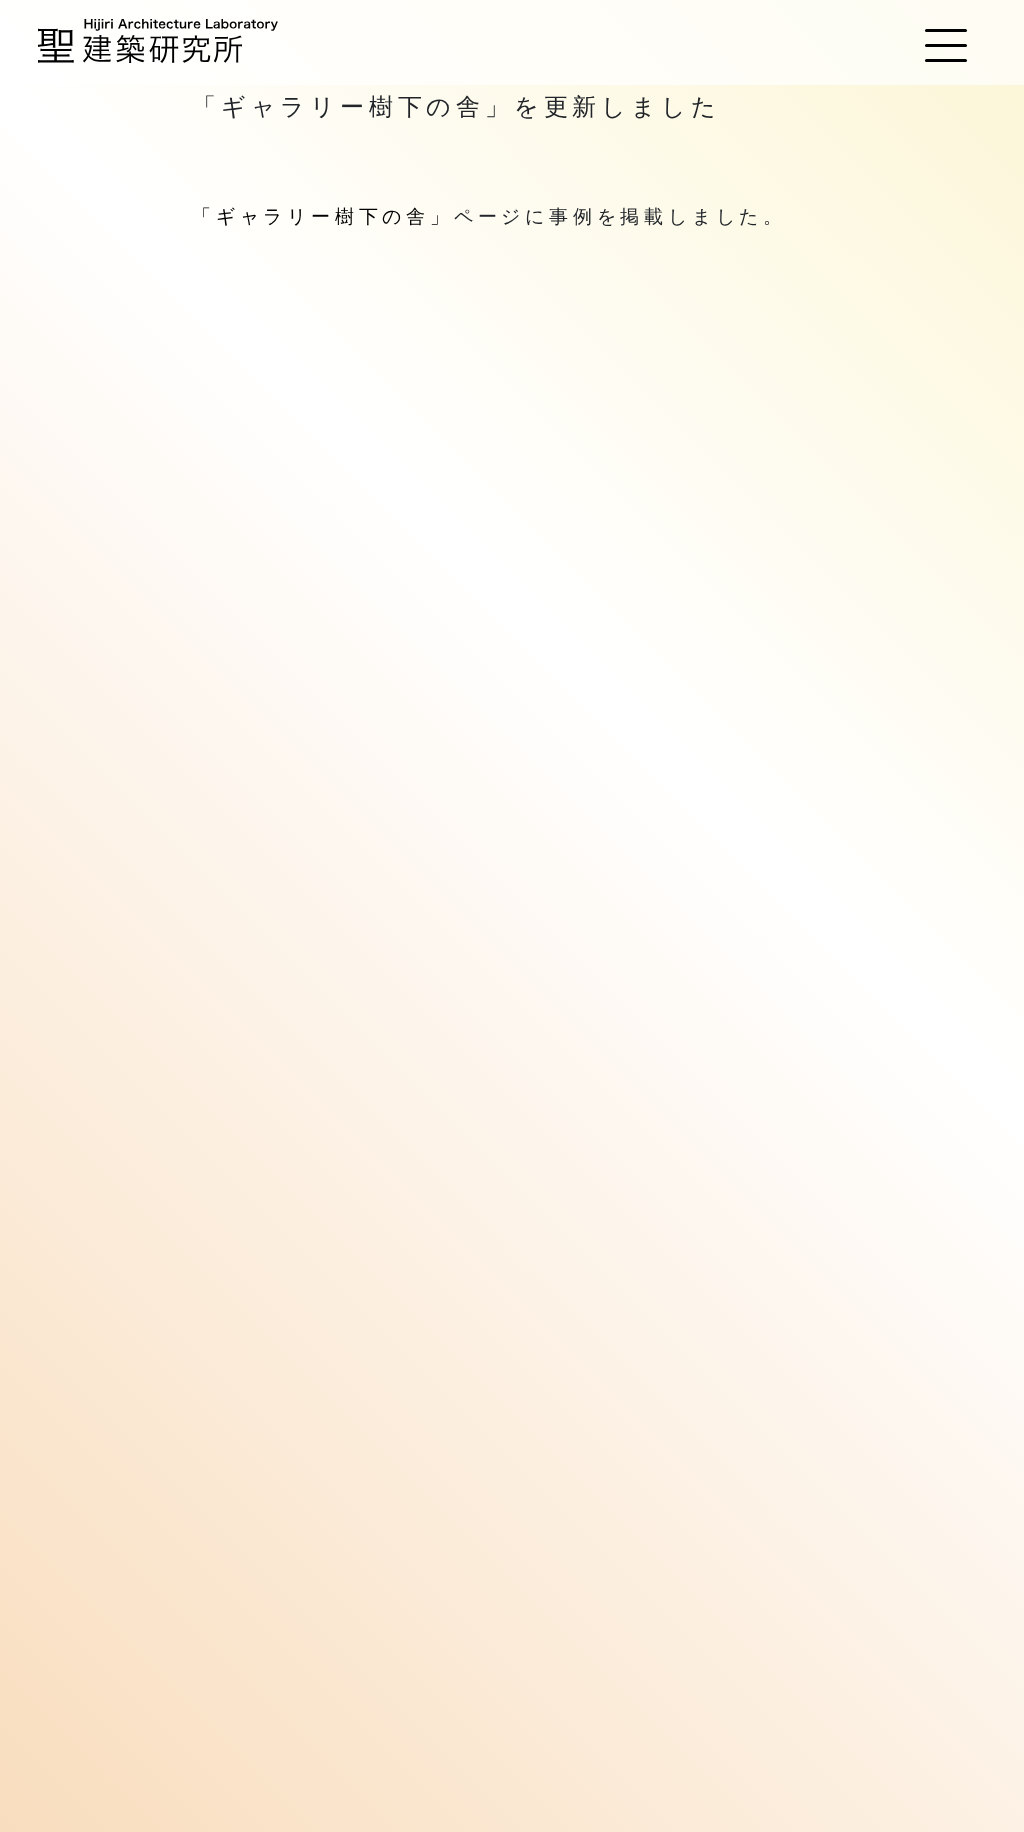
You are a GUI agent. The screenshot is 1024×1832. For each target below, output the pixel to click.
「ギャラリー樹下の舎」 (323, 216)
